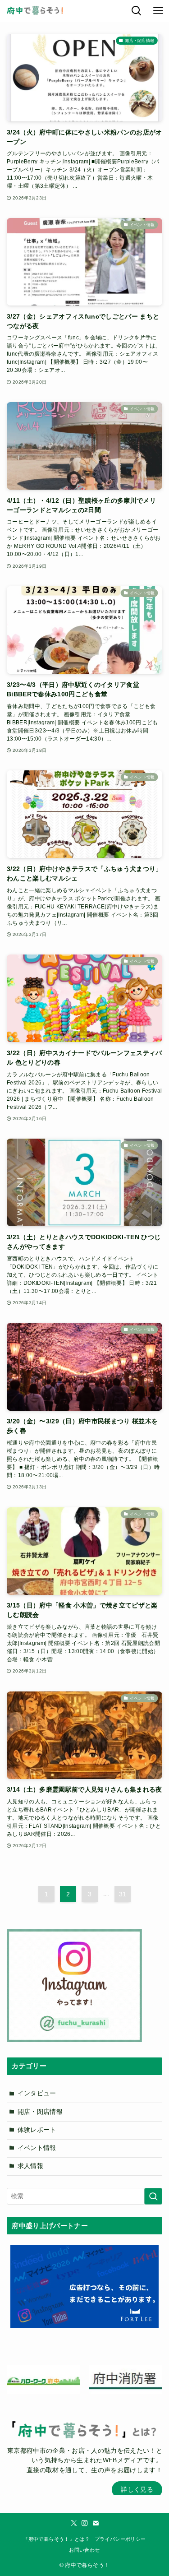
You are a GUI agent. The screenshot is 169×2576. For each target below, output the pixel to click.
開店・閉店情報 (40, 2112)
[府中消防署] (126, 2379)
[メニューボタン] (158, 11)
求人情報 (30, 2166)
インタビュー (37, 2093)
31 (123, 1894)
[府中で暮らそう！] (35, 11)
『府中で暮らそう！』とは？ (56, 2539)
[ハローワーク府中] (43, 2379)
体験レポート (37, 2130)
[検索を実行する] (153, 2196)
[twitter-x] (74, 2523)
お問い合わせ (84, 2550)
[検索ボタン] (137, 11)
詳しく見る (137, 2490)
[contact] (96, 2523)
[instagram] (85, 2523)
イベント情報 (37, 2148)
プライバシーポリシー (120, 2539)
